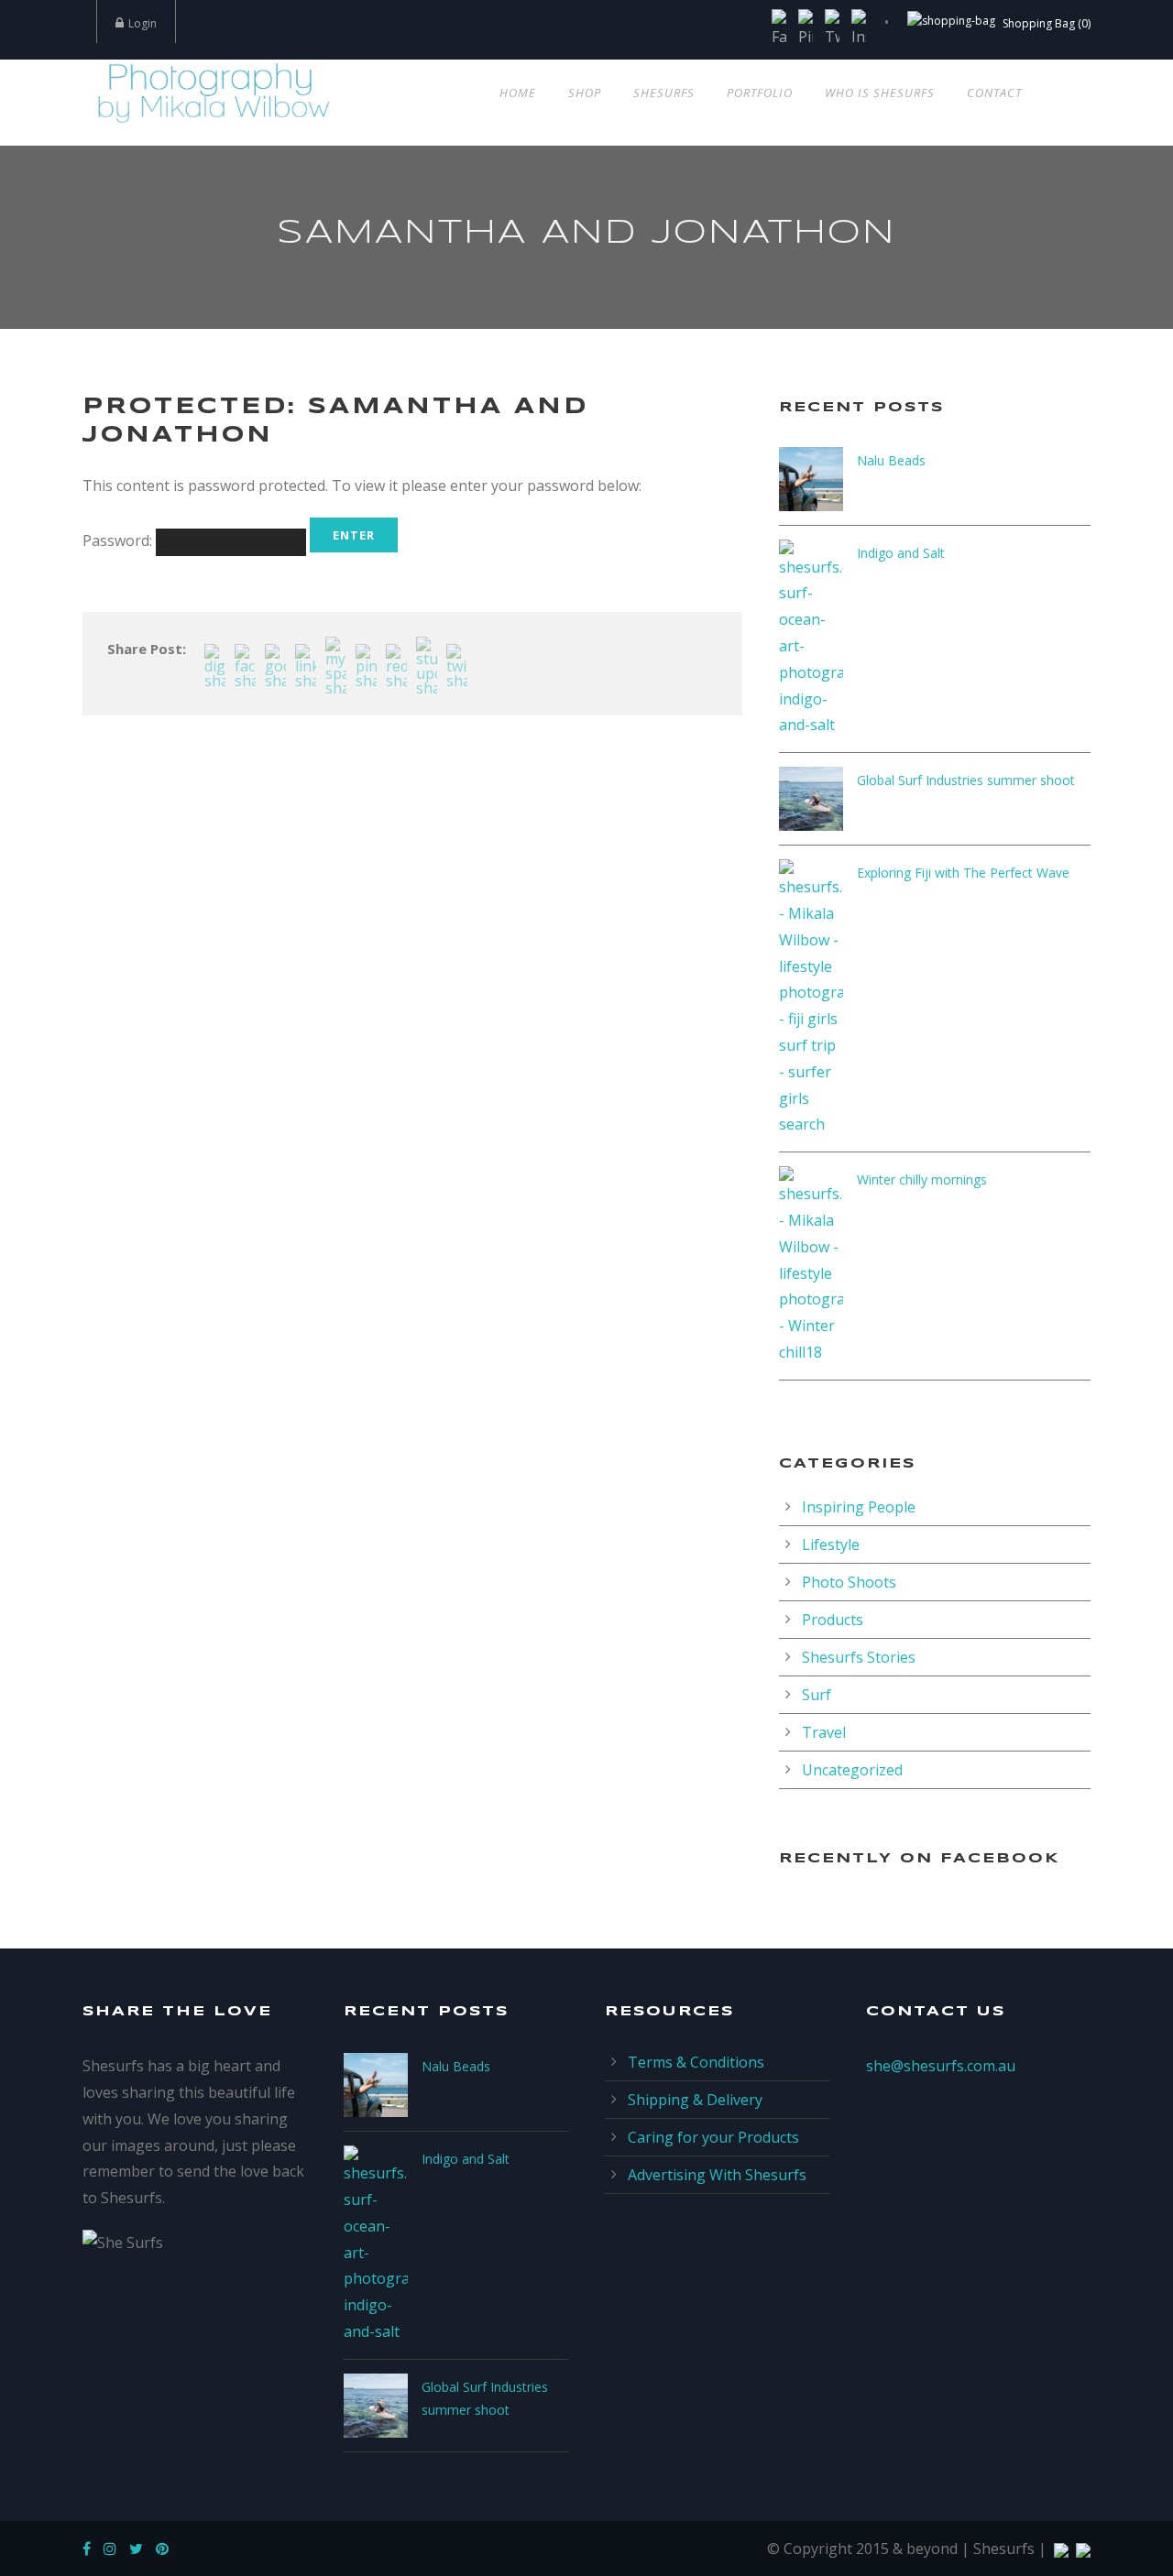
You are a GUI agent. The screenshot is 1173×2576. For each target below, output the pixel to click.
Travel (824, 1732)
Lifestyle (831, 1545)
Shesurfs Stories (859, 1657)
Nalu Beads (891, 460)
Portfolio (760, 93)
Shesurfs (664, 93)
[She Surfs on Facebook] (91, 2549)
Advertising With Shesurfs (717, 2175)
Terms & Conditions (696, 2062)
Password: (119, 540)
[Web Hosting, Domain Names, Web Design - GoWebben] (1081, 2549)
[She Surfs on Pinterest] (167, 2549)
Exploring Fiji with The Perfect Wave (963, 873)
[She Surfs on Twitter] (141, 2549)
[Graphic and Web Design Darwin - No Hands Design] (1059, 2549)
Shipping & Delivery (695, 2100)
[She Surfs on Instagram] (115, 2549)
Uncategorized (852, 1770)
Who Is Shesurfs (880, 93)
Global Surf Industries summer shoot (966, 780)
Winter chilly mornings (922, 1179)
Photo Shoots (849, 1582)
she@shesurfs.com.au (941, 2066)
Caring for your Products (713, 2137)
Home (518, 93)
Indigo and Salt (901, 553)
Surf (817, 1695)
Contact (994, 93)
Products (833, 1620)
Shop (585, 93)
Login (143, 23)
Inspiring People (859, 1507)
